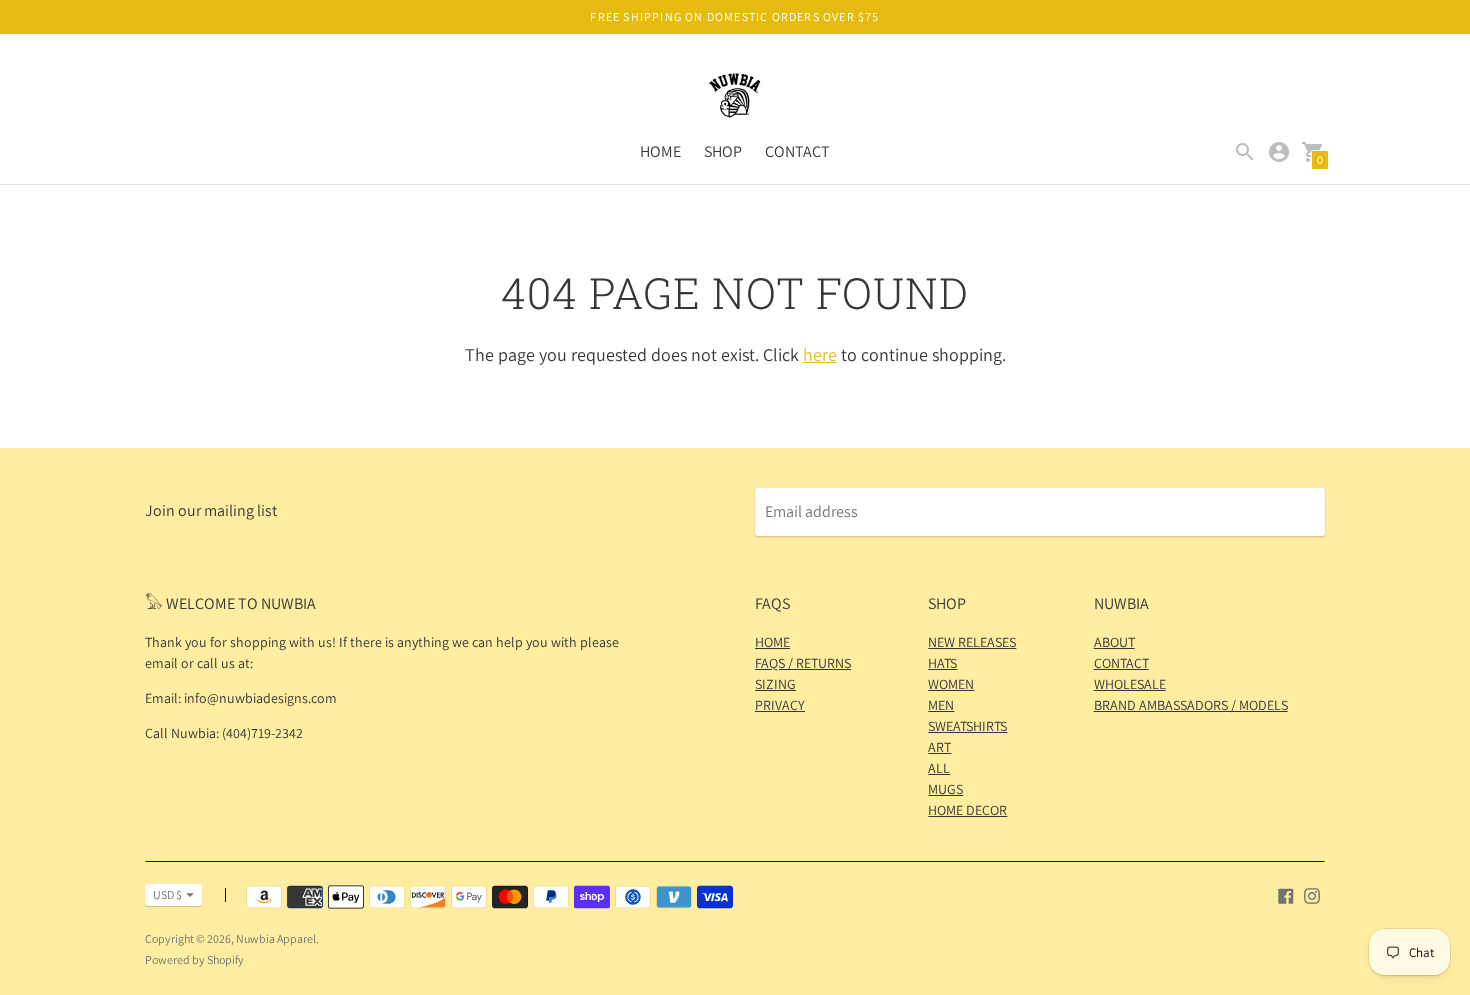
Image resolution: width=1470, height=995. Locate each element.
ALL (939, 768)
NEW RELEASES (972, 642)
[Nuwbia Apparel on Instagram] (1312, 894)
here (820, 354)
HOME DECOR (967, 810)
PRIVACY (780, 705)
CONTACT (797, 151)
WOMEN (951, 684)
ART (939, 747)
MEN (941, 705)
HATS (942, 663)
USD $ (167, 894)
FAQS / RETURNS (803, 663)
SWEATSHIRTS (967, 726)
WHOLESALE (1130, 684)
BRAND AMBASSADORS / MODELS (1191, 705)
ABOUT (1114, 642)
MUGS (945, 789)
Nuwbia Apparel (276, 938)
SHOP (723, 151)
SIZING (775, 684)
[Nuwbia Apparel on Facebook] (1286, 894)
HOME (660, 151)
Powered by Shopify (194, 959)
